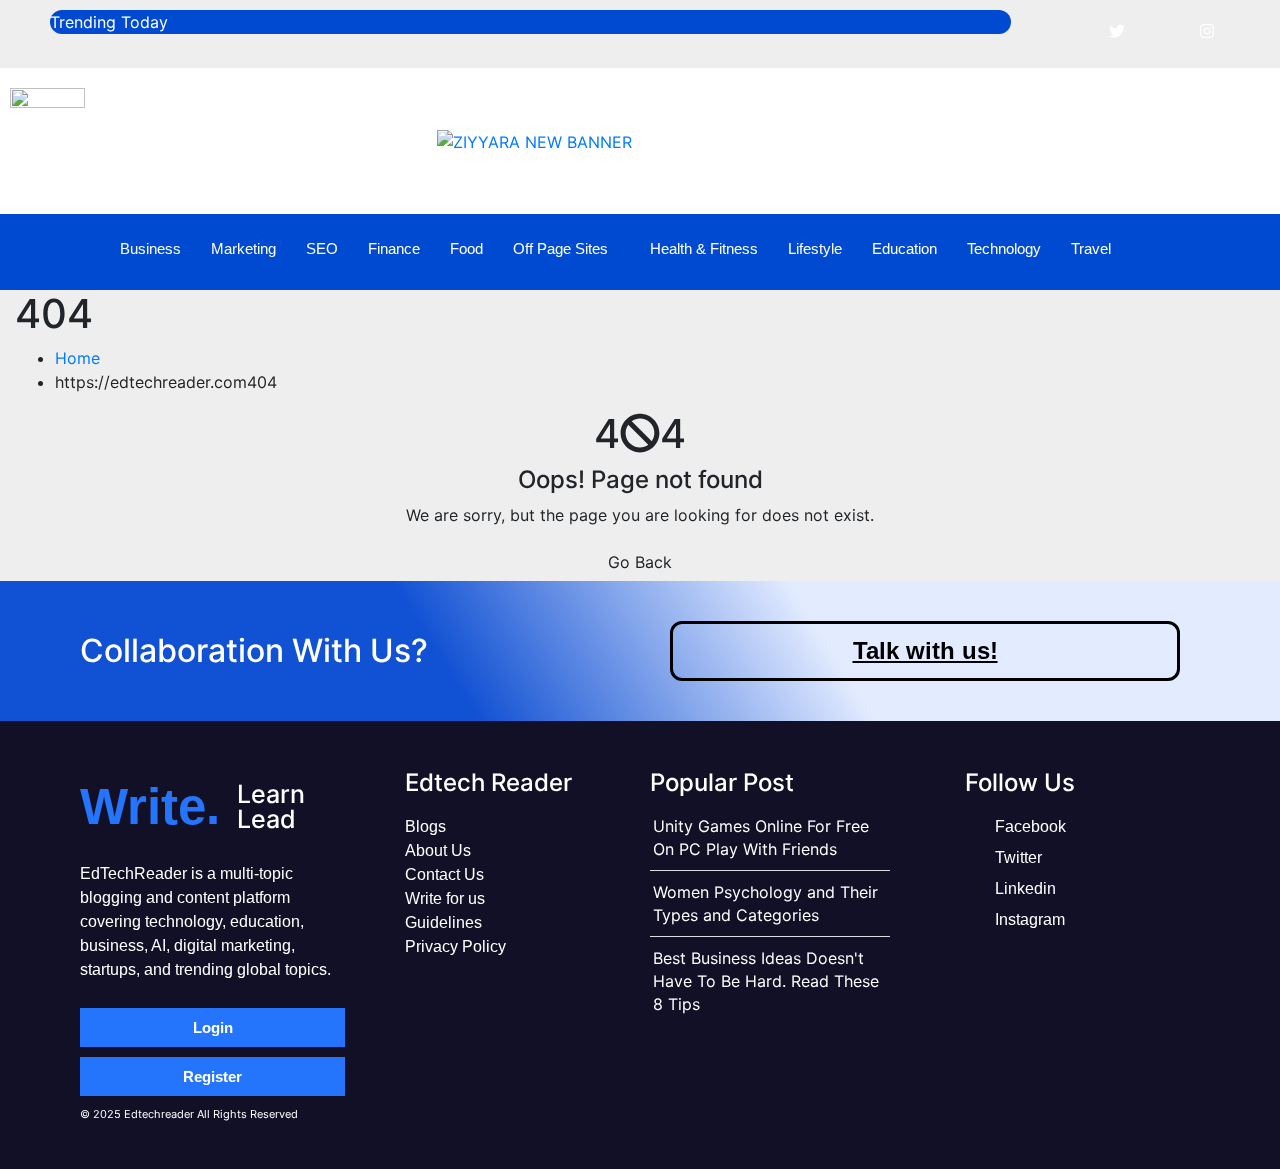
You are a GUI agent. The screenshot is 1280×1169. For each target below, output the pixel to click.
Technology (1004, 248)
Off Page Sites (560, 248)
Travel (1091, 248)
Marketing (243, 248)
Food (466, 248)
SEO (322, 248)
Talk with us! (925, 650)
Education (904, 248)
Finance (394, 248)
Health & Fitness (704, 248)
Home (77, 358)
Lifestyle (815, 248)
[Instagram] (1207, 30)
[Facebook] (1072, 30)
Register (212, 1076)
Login (213, 1027)
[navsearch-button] (1234, 249)
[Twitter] (1117, 30)
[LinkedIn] (1162, 30)
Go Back (640, 562)
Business (150, 248)
